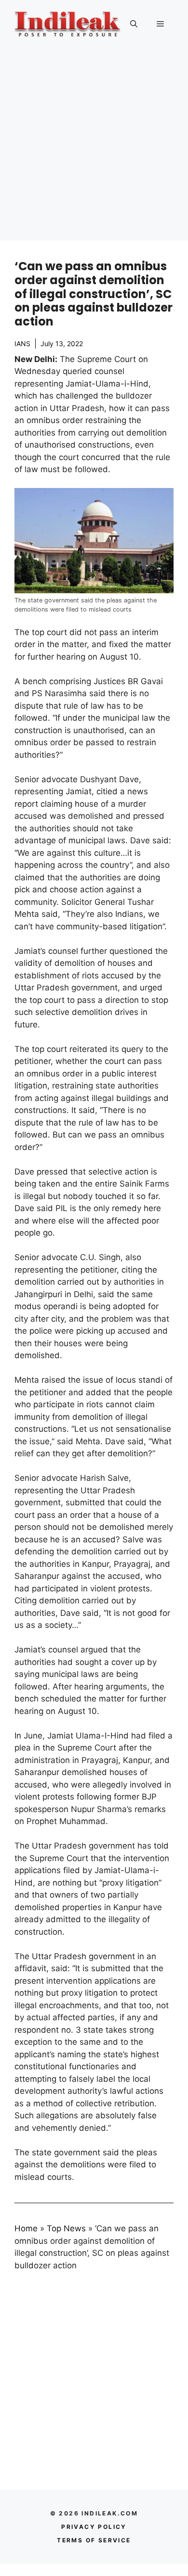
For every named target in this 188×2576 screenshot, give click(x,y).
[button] (134, 24)
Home (26, 2228)
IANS (22, 344)
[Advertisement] (94, 147)
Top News (66, 2228)
